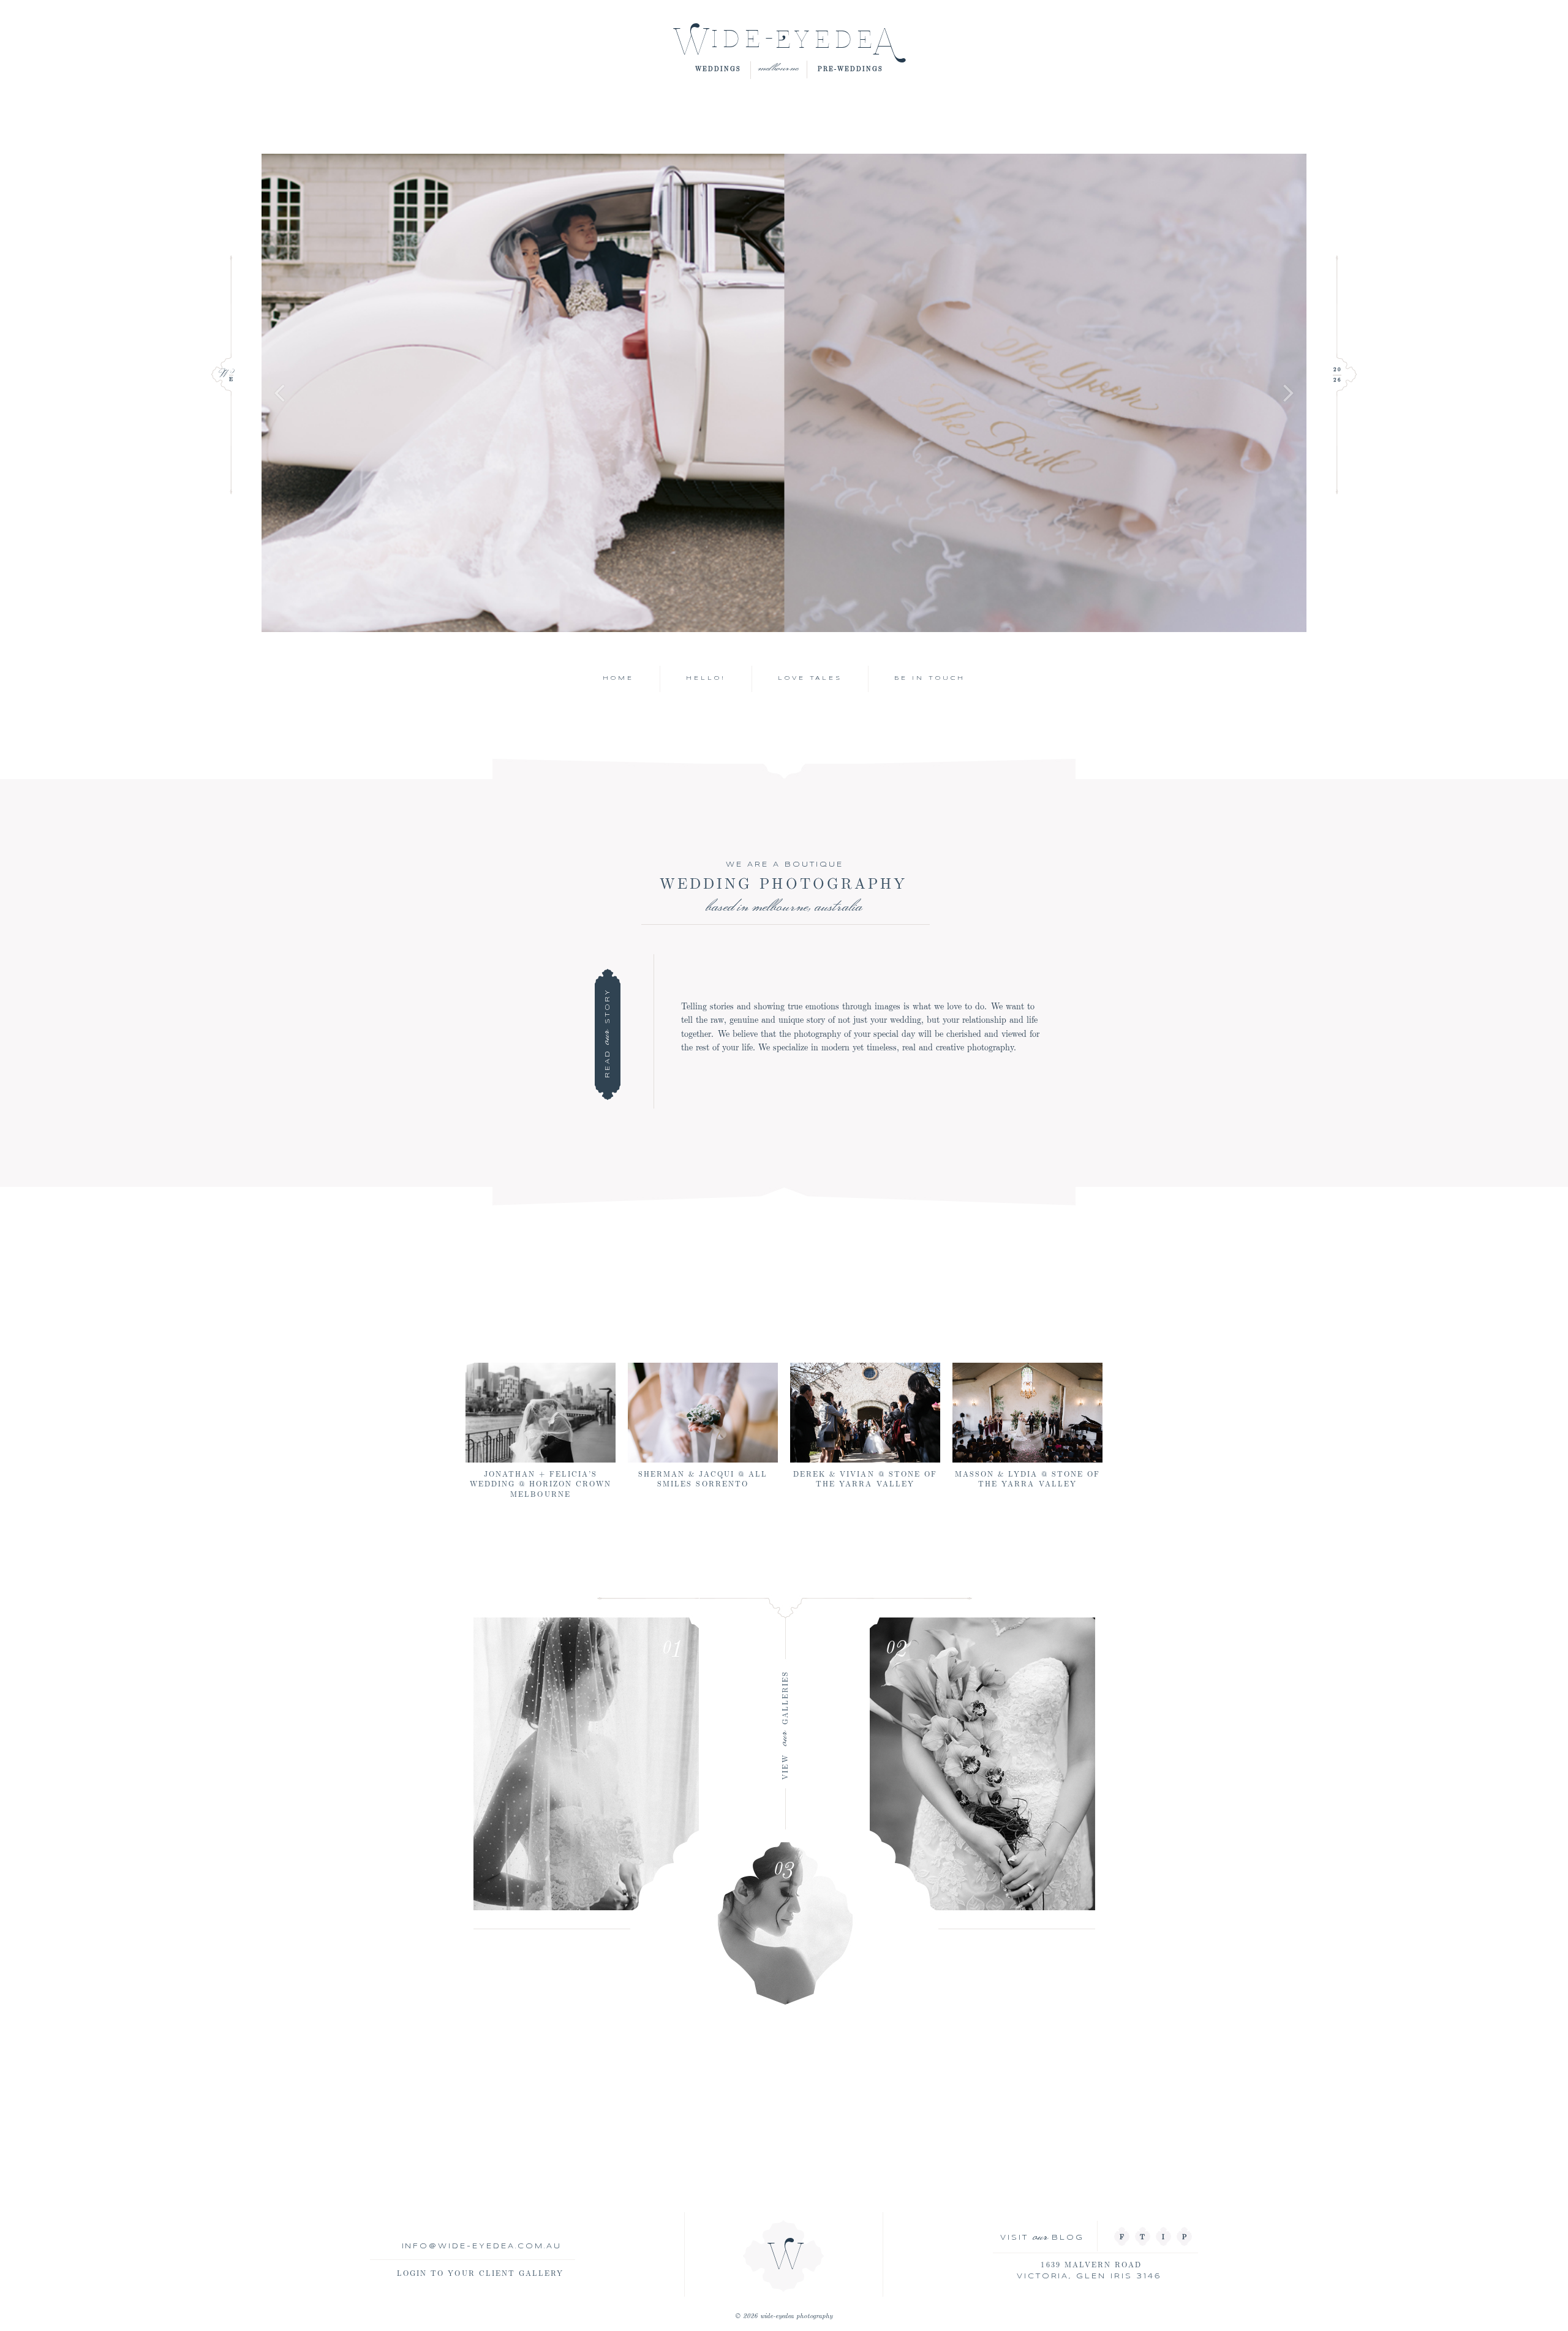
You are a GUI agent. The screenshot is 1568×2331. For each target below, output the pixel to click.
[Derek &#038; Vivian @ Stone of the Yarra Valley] (865, 1413)
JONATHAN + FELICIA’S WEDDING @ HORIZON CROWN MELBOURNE (541, 1483)
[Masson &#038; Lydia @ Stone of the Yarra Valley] (1027, 1413)
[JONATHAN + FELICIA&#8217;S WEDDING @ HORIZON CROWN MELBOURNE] (541, 1413)
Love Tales (810, 678)
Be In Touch (930, 678)
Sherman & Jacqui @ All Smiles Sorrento (703, 1478)
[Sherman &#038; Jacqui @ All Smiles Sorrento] (703, 1413)
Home (618, 678)
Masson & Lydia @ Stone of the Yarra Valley (1028, 1478)
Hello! (706, 678)
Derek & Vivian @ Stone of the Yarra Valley (865, 1478)
